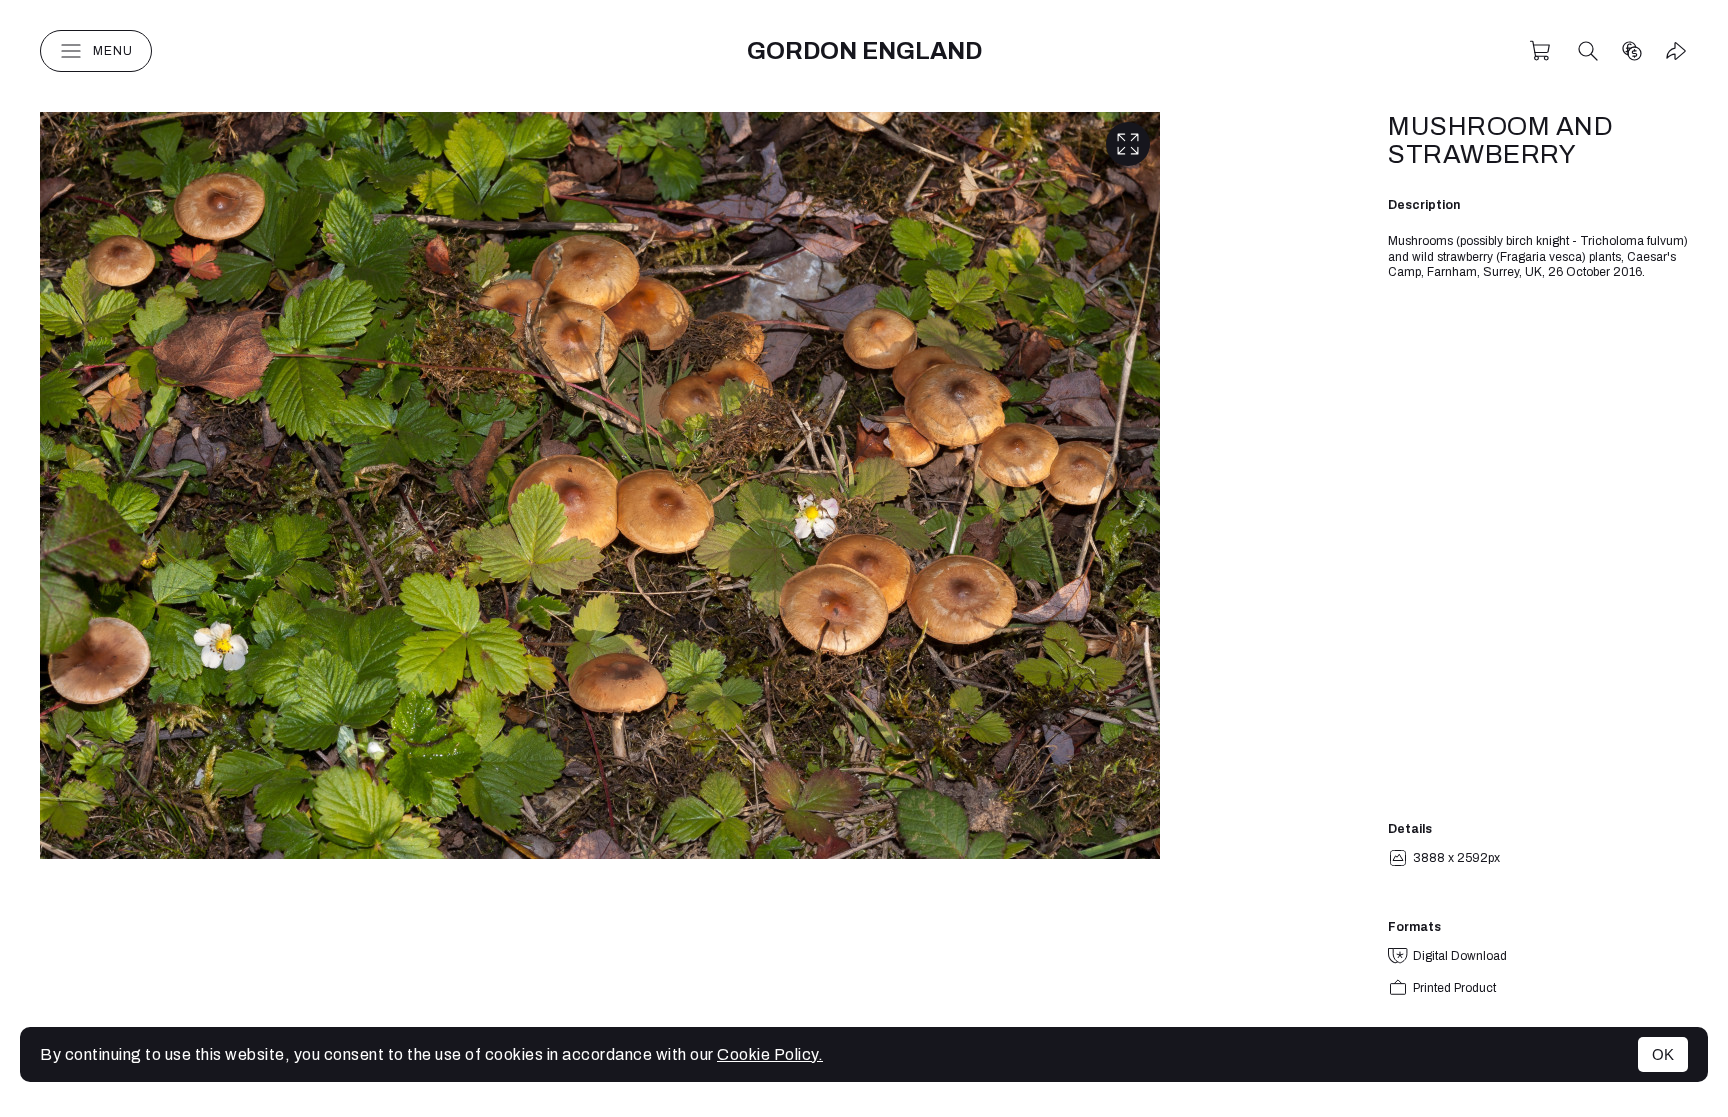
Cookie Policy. (770, 1054)
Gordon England (864, 51)
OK (1663, 1054)
